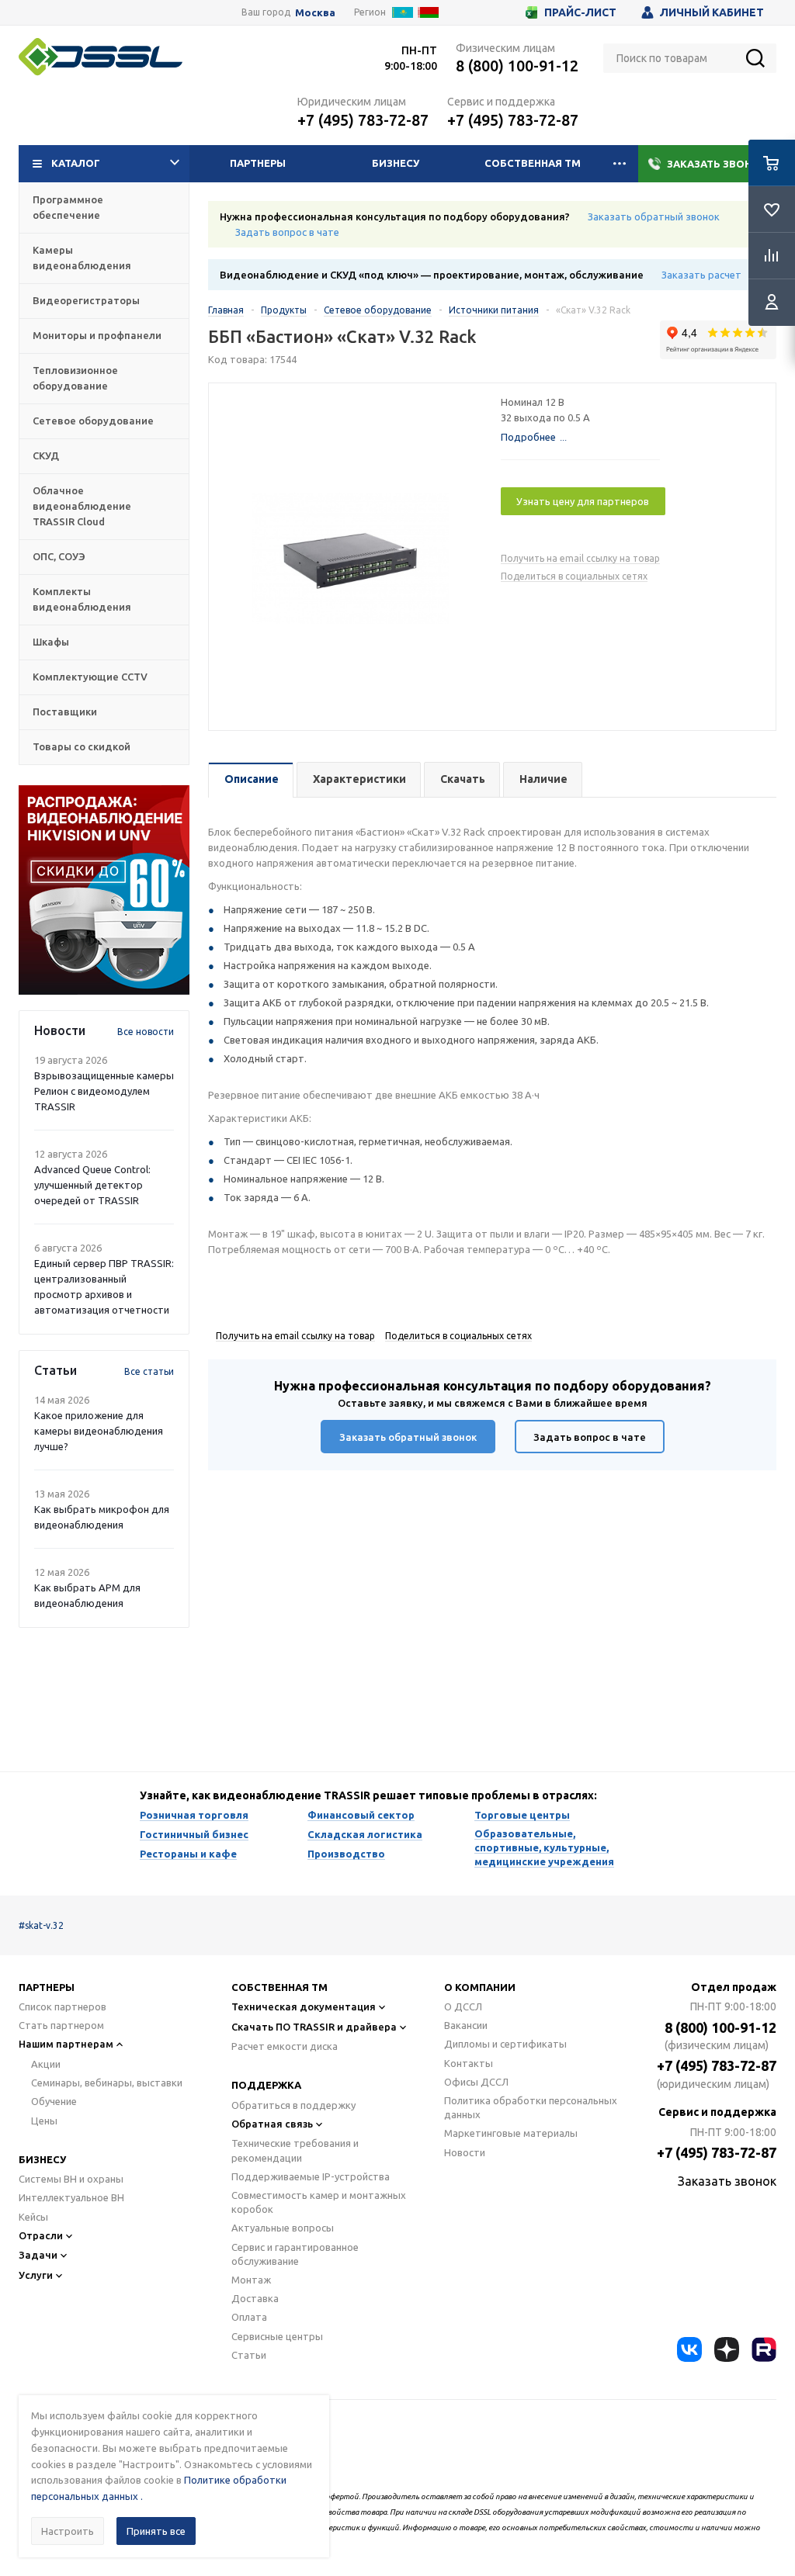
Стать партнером (61, 2025)
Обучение (54, 2101)
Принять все (156, 2531)
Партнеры (258, 163)
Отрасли (41, 2235)
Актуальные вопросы (283, 2228)
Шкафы (51, 642)
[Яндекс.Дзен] (727, 2349)
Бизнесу (396, 163)
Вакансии (466, 2025)
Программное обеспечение (68, 207)
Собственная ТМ (533, 163)
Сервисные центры (277, 2336)
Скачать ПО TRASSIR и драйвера (314, 2027)
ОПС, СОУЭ (59, 556)
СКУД (46, 455)
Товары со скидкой (82, 746)
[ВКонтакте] (689, 2349)
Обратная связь (272, 2124)
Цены (44, 2121)
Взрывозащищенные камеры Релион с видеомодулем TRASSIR (104, 1091)
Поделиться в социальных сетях (574, 576)
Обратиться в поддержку (293, 2105)
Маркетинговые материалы (511, 2133)
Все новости (146, 1032)
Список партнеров (62, 2006)
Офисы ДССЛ (476, 2082)
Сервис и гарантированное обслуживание (295, 2254)
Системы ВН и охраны (71, 2179)
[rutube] (764, 2349)
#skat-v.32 (41, 1925)
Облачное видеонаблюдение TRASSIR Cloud (82, 506)
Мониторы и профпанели (97, 335)
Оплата (249, 2317)
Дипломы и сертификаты (505, 2044)
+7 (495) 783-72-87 (363, 120)
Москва (315, 13)
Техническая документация (304, 2006)
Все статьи (149, 1371)
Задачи (38, 2255)
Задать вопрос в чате (287, 232)
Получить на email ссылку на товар (580, 558)
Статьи (249, 2355)
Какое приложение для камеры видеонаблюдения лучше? (99, 1431)
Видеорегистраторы (86, 300)
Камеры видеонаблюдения (82, 258)
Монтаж (251, 2280)
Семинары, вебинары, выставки (107, 2083)
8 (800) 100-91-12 (517, 66)
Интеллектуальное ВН (71, 2197)
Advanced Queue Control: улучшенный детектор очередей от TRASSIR (92, 1185)
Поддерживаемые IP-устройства (311, 2176)
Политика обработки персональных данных (531, 2107)
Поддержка (266, 2085)
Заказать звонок (717, 164)
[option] (104, 890)
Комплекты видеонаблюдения (82, 599)
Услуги (36, 2275)
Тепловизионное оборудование (75, 378)
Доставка (255, 2298)
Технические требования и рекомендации (295, 2150)
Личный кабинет (712, 12)
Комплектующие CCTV (90, 677)
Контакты (469, 2063)
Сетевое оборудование (93, 421)
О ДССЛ (463, 2006)
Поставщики (65, 712)
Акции (46, 2064)
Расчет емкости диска (285, 2046)
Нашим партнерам (66, 2044)
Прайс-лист (580, 12)
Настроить (68, 2531)
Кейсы (33, 2217)
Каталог (76, 163)
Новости (465, 2152)
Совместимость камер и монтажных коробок (319, 2202)
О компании (480, 1987)
